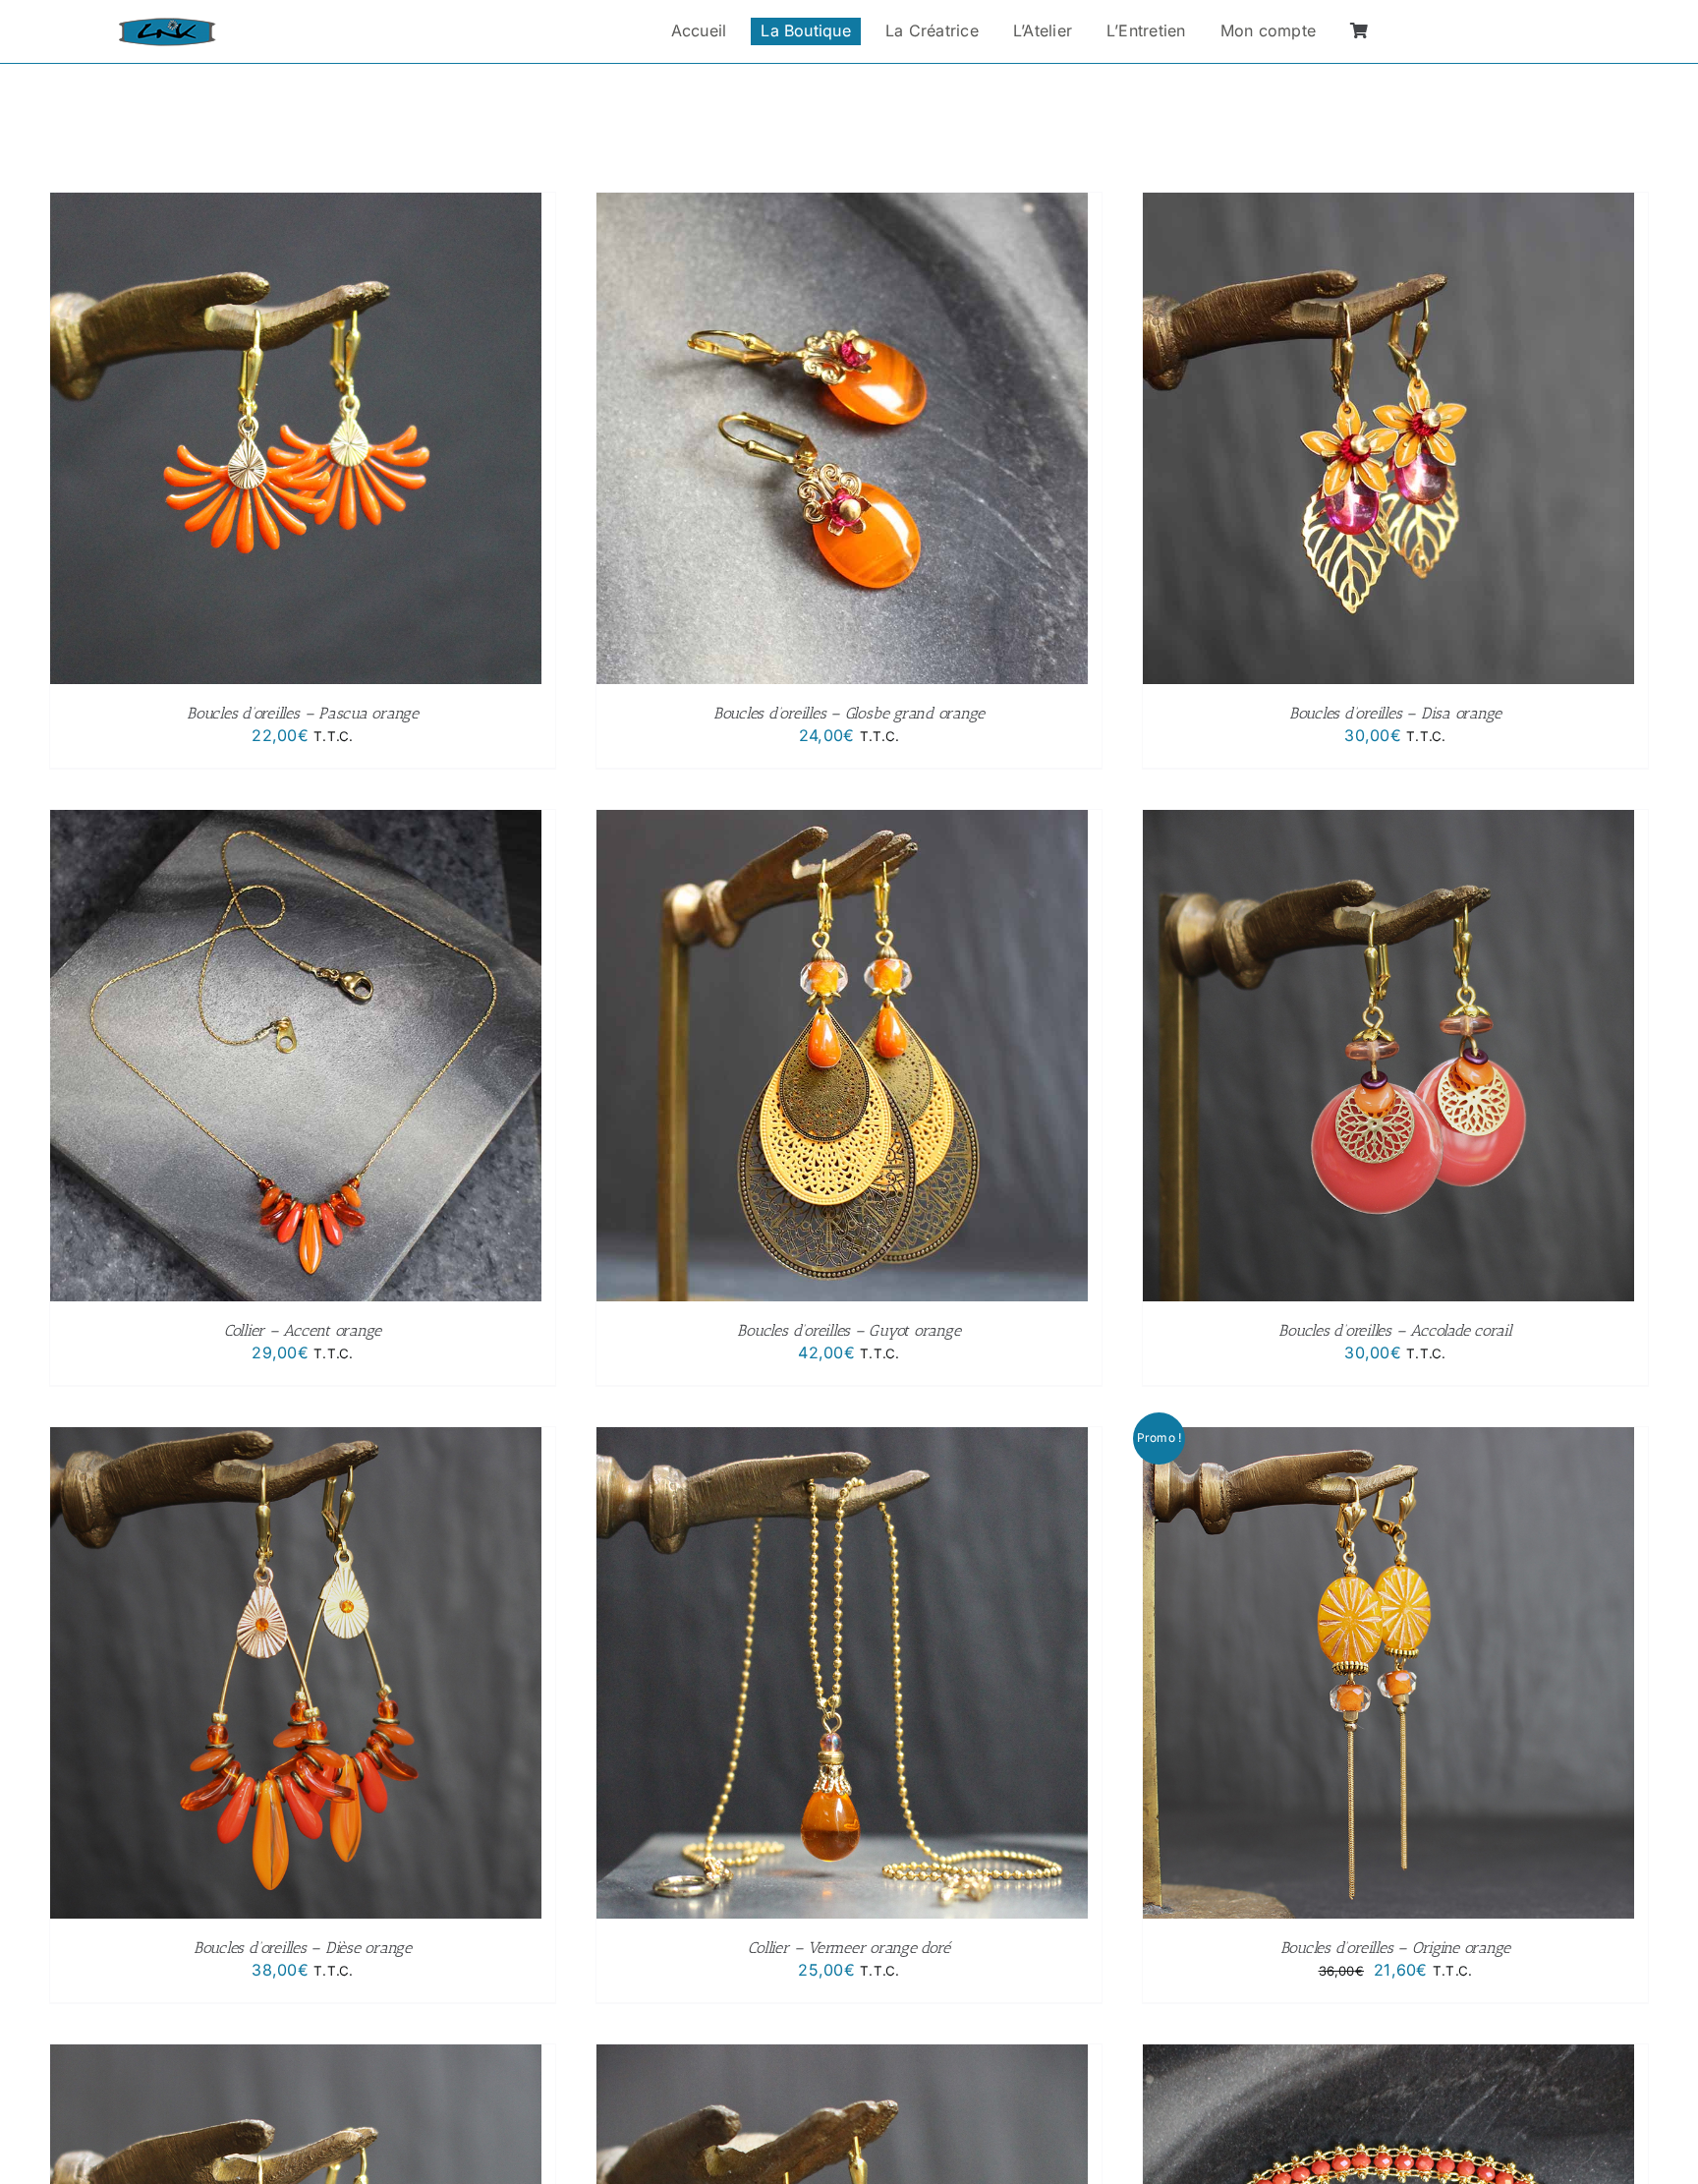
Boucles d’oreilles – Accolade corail (1395, 1330)
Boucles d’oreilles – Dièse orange (303, 1948)
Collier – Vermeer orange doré (849, 1948)
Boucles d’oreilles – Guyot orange (849, 1330)
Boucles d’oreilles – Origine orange (1396, 1948)
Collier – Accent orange (303, 1330)
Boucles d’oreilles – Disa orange (1395, 713)
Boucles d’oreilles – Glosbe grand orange (849, 713)
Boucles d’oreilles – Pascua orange (303, 713)
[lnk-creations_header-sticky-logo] (167, 26)
